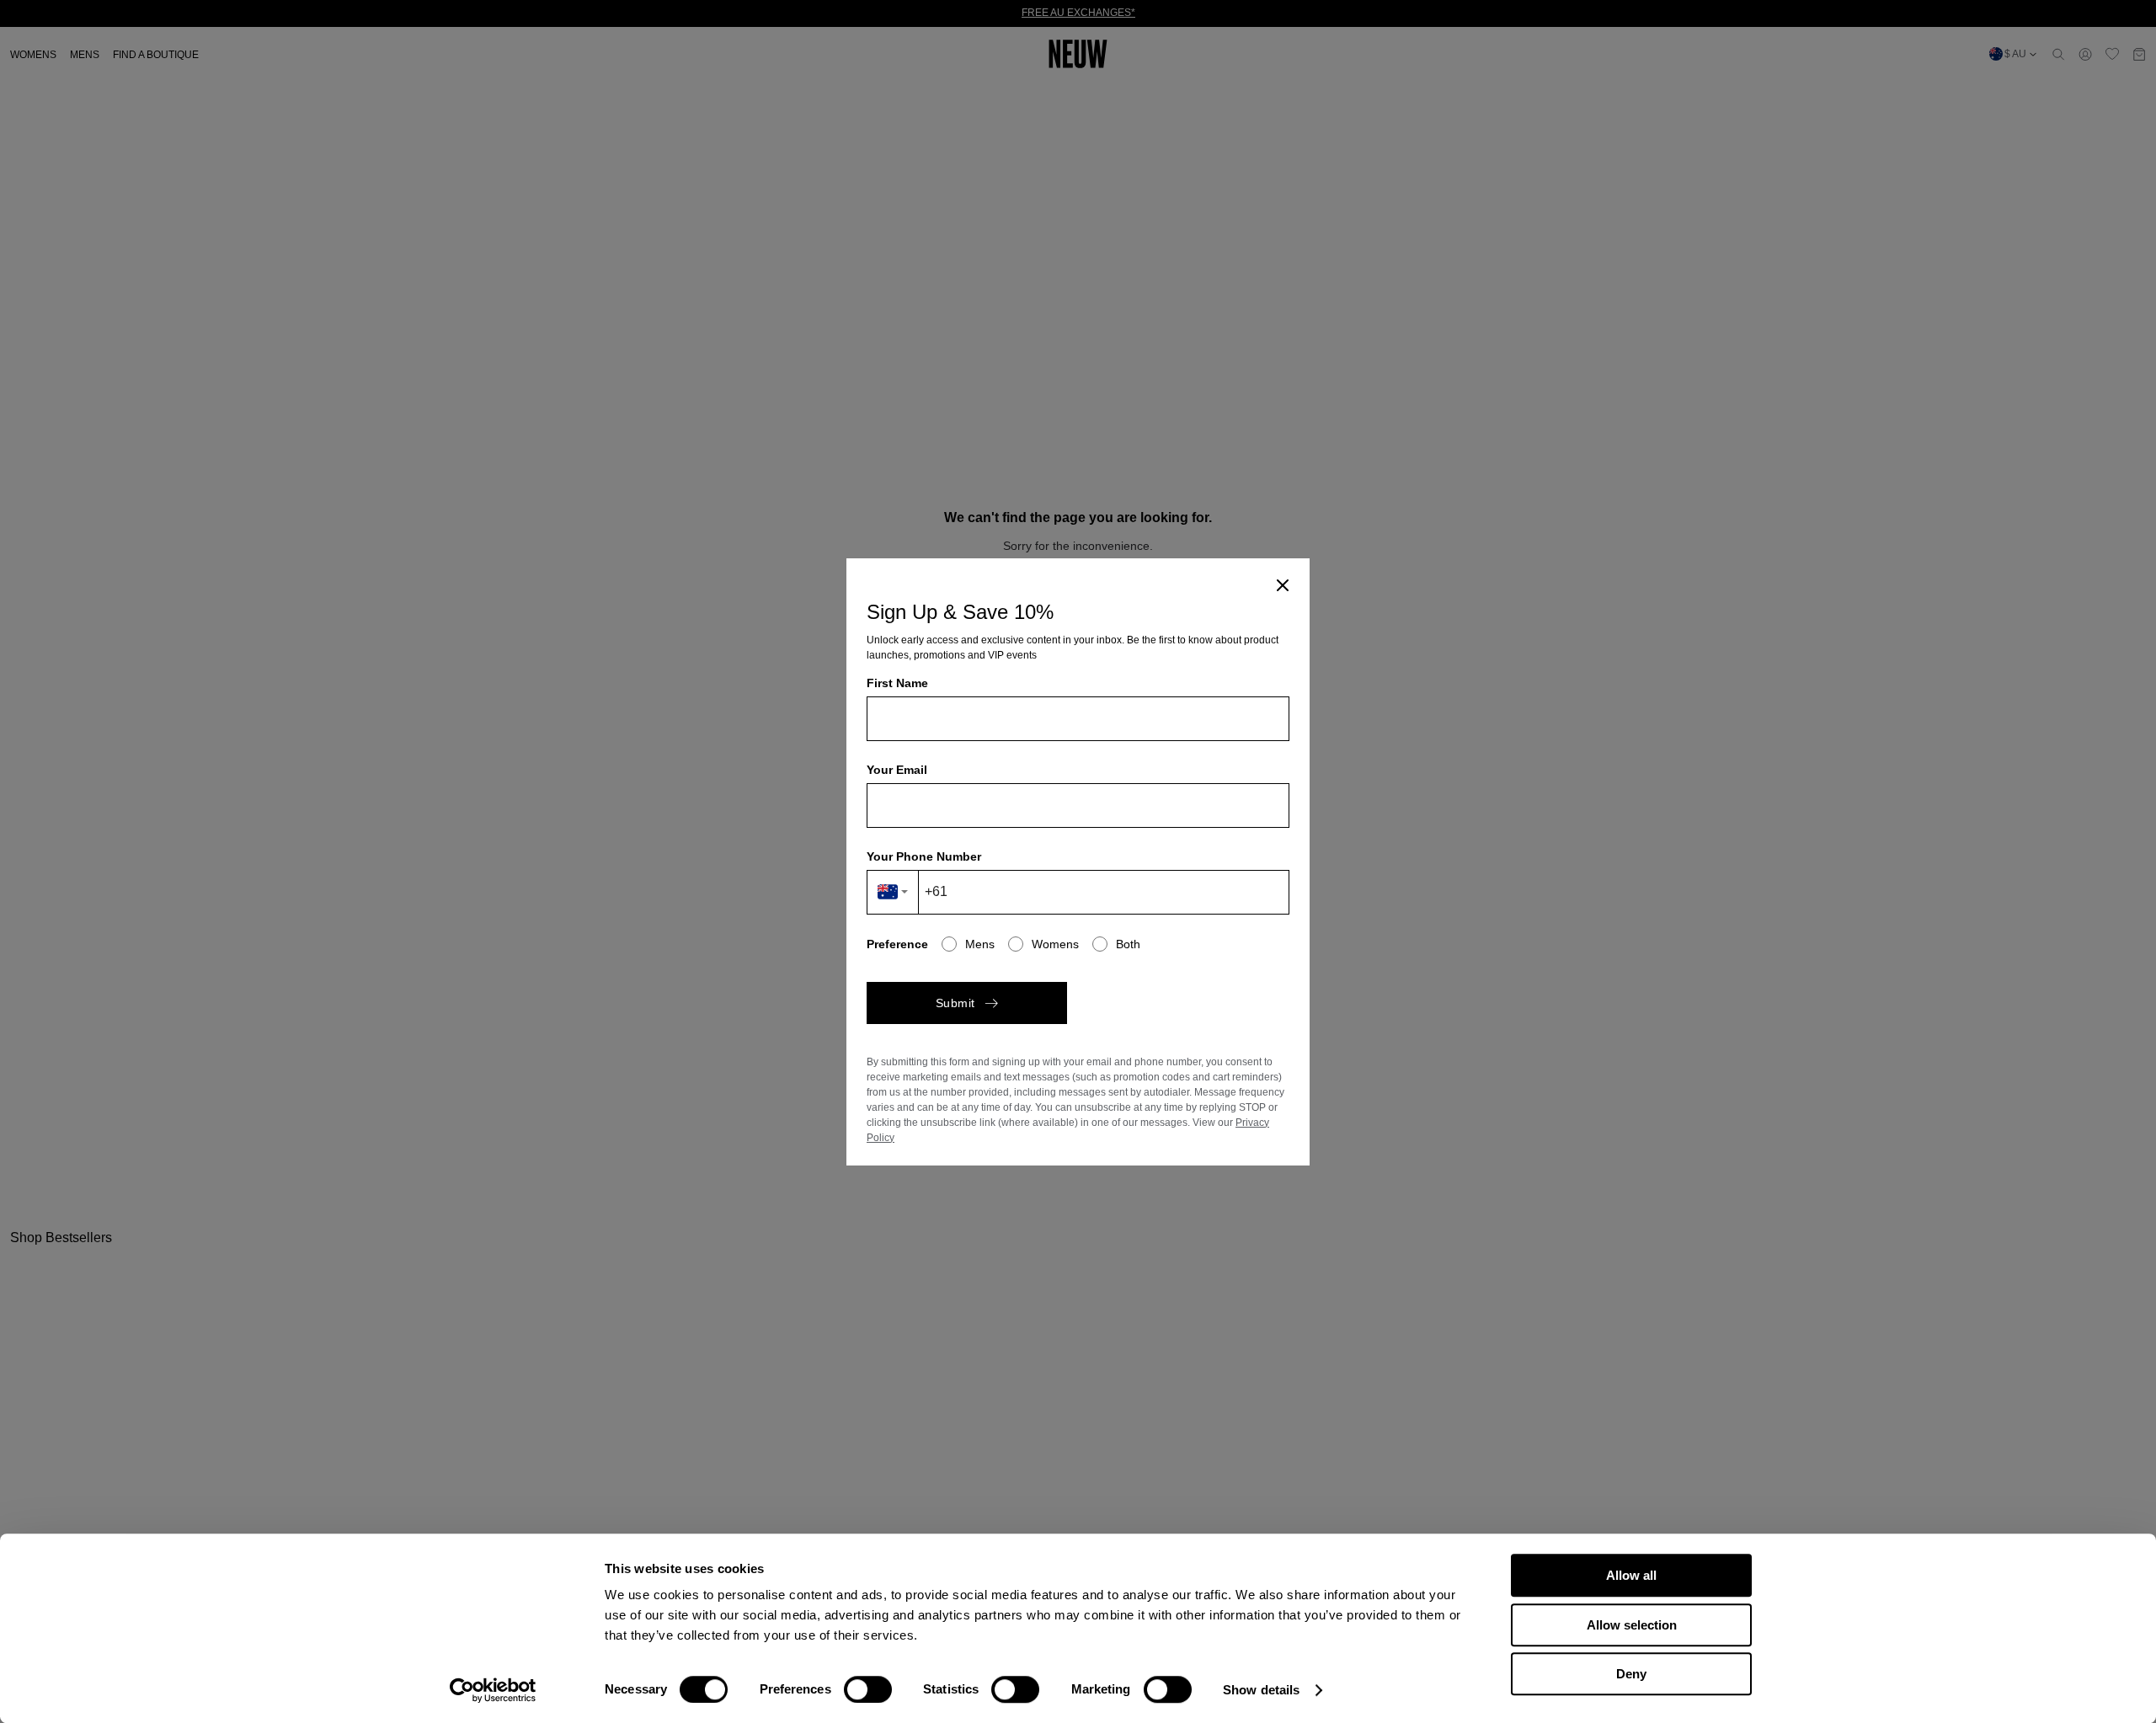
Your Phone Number (924, 856)
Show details (1261, 1690)
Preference (897, 944)
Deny (1631, 1674)
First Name (897, 683)
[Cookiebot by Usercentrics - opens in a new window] (493, 1690)
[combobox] (893, 892)
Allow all (1631, 1575)
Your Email (897, 770)
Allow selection (1632, 1625)
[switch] (868, 1689)
